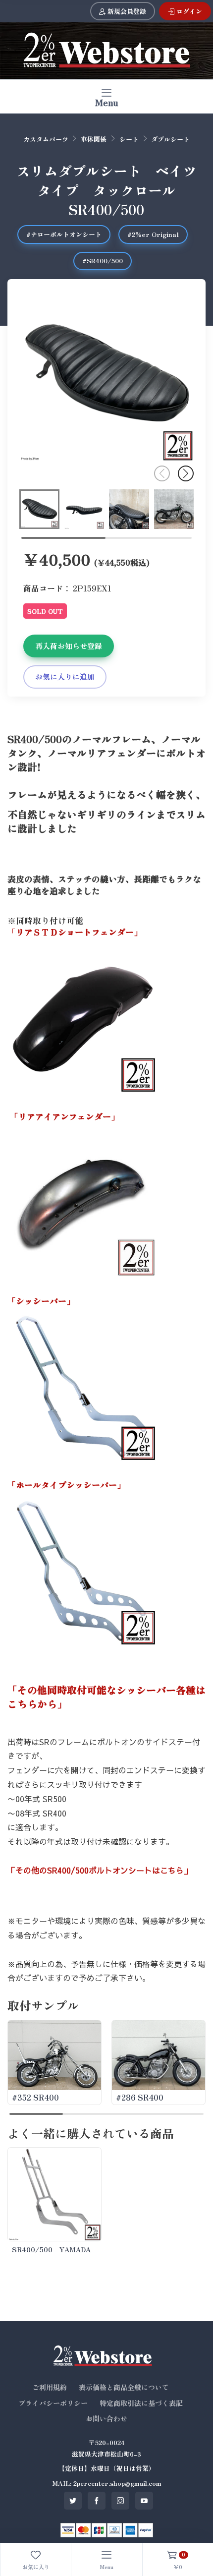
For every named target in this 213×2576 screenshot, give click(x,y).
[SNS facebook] (97, 2501)
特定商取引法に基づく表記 (141, 2403)
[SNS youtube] (144, 2501)
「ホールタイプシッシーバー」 (66, 1485)
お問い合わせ (106, 2418)
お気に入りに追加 (65, 676)
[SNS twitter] (73, 2501)
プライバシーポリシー (53, 2403)
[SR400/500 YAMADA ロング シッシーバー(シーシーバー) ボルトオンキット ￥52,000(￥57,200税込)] (54, 2194)
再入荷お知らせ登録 (69, 646)
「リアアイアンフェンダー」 (65, 1116)
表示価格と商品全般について (124, 2387)
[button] (186, 473)
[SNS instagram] (120, 2501)
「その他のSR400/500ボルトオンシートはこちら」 (100, 1870)
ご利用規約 (50, 2387)
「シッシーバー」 (41, 1301)
